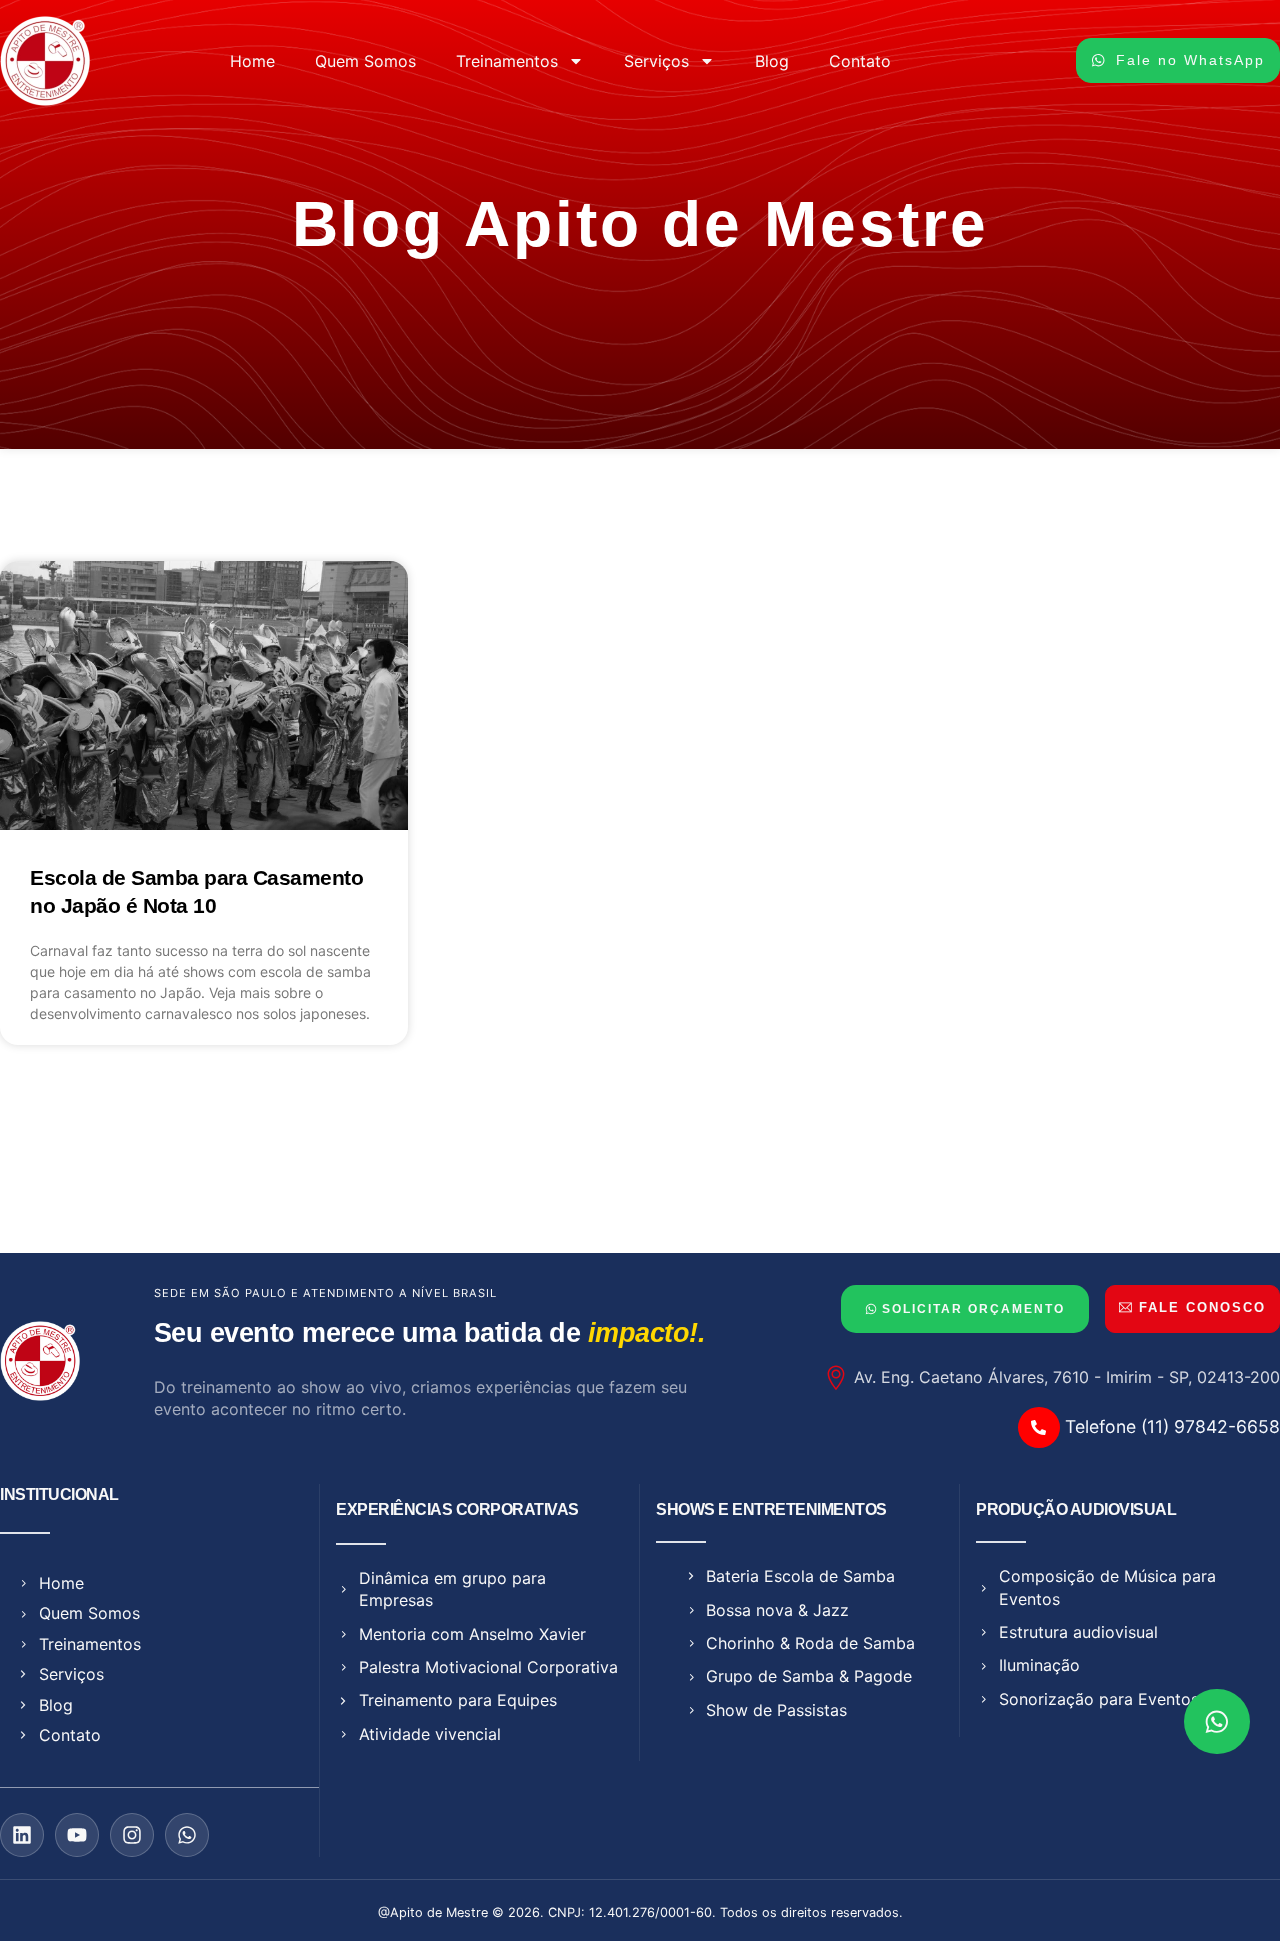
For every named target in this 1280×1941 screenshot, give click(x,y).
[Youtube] (77, 1835)
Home (252, 61)
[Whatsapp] (187, 1835)
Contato (860, 61)
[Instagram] (132, 1835)
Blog (772, 61)
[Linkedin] (22, 1835)
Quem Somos (365, 61)
